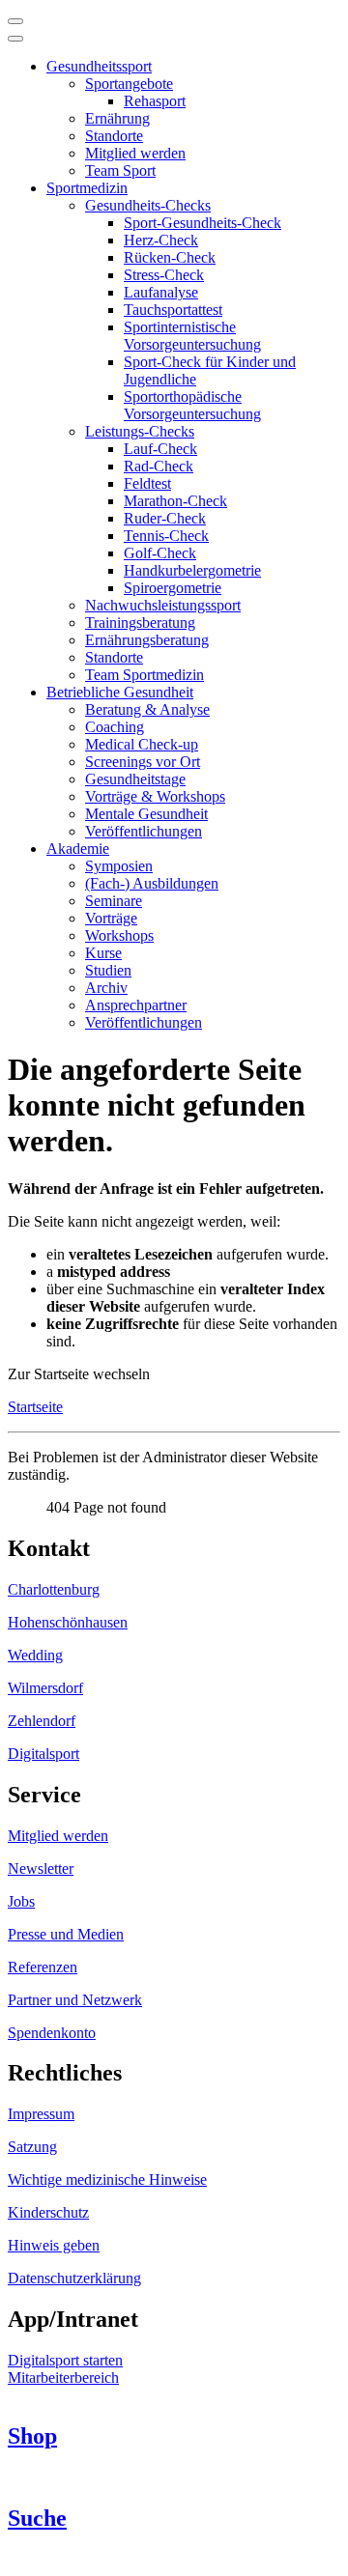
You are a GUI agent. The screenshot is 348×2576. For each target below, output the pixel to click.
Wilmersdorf (45, 1688)
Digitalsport (43, 1754)
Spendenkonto (52, 2033)
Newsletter (41, 1868)
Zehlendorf (42, 1721)
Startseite (35, 1407)
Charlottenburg (54, 1589)
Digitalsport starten (65, 2360)
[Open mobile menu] (15, 21)
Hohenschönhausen (68, 1622)
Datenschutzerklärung (74, 2278)
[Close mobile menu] (15, 39)
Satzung (32, 2147)
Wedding (35, 1655)
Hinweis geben (54, 2245)
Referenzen (43, 1967)
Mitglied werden (58, 1836)
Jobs (21, 1901)
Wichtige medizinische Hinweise (107, 2180)
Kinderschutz (48, 2212)
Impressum (41, 2114)
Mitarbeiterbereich (63, 2378)
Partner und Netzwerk (75, 2000)
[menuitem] (99, 66)
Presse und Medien (66, 1934)
